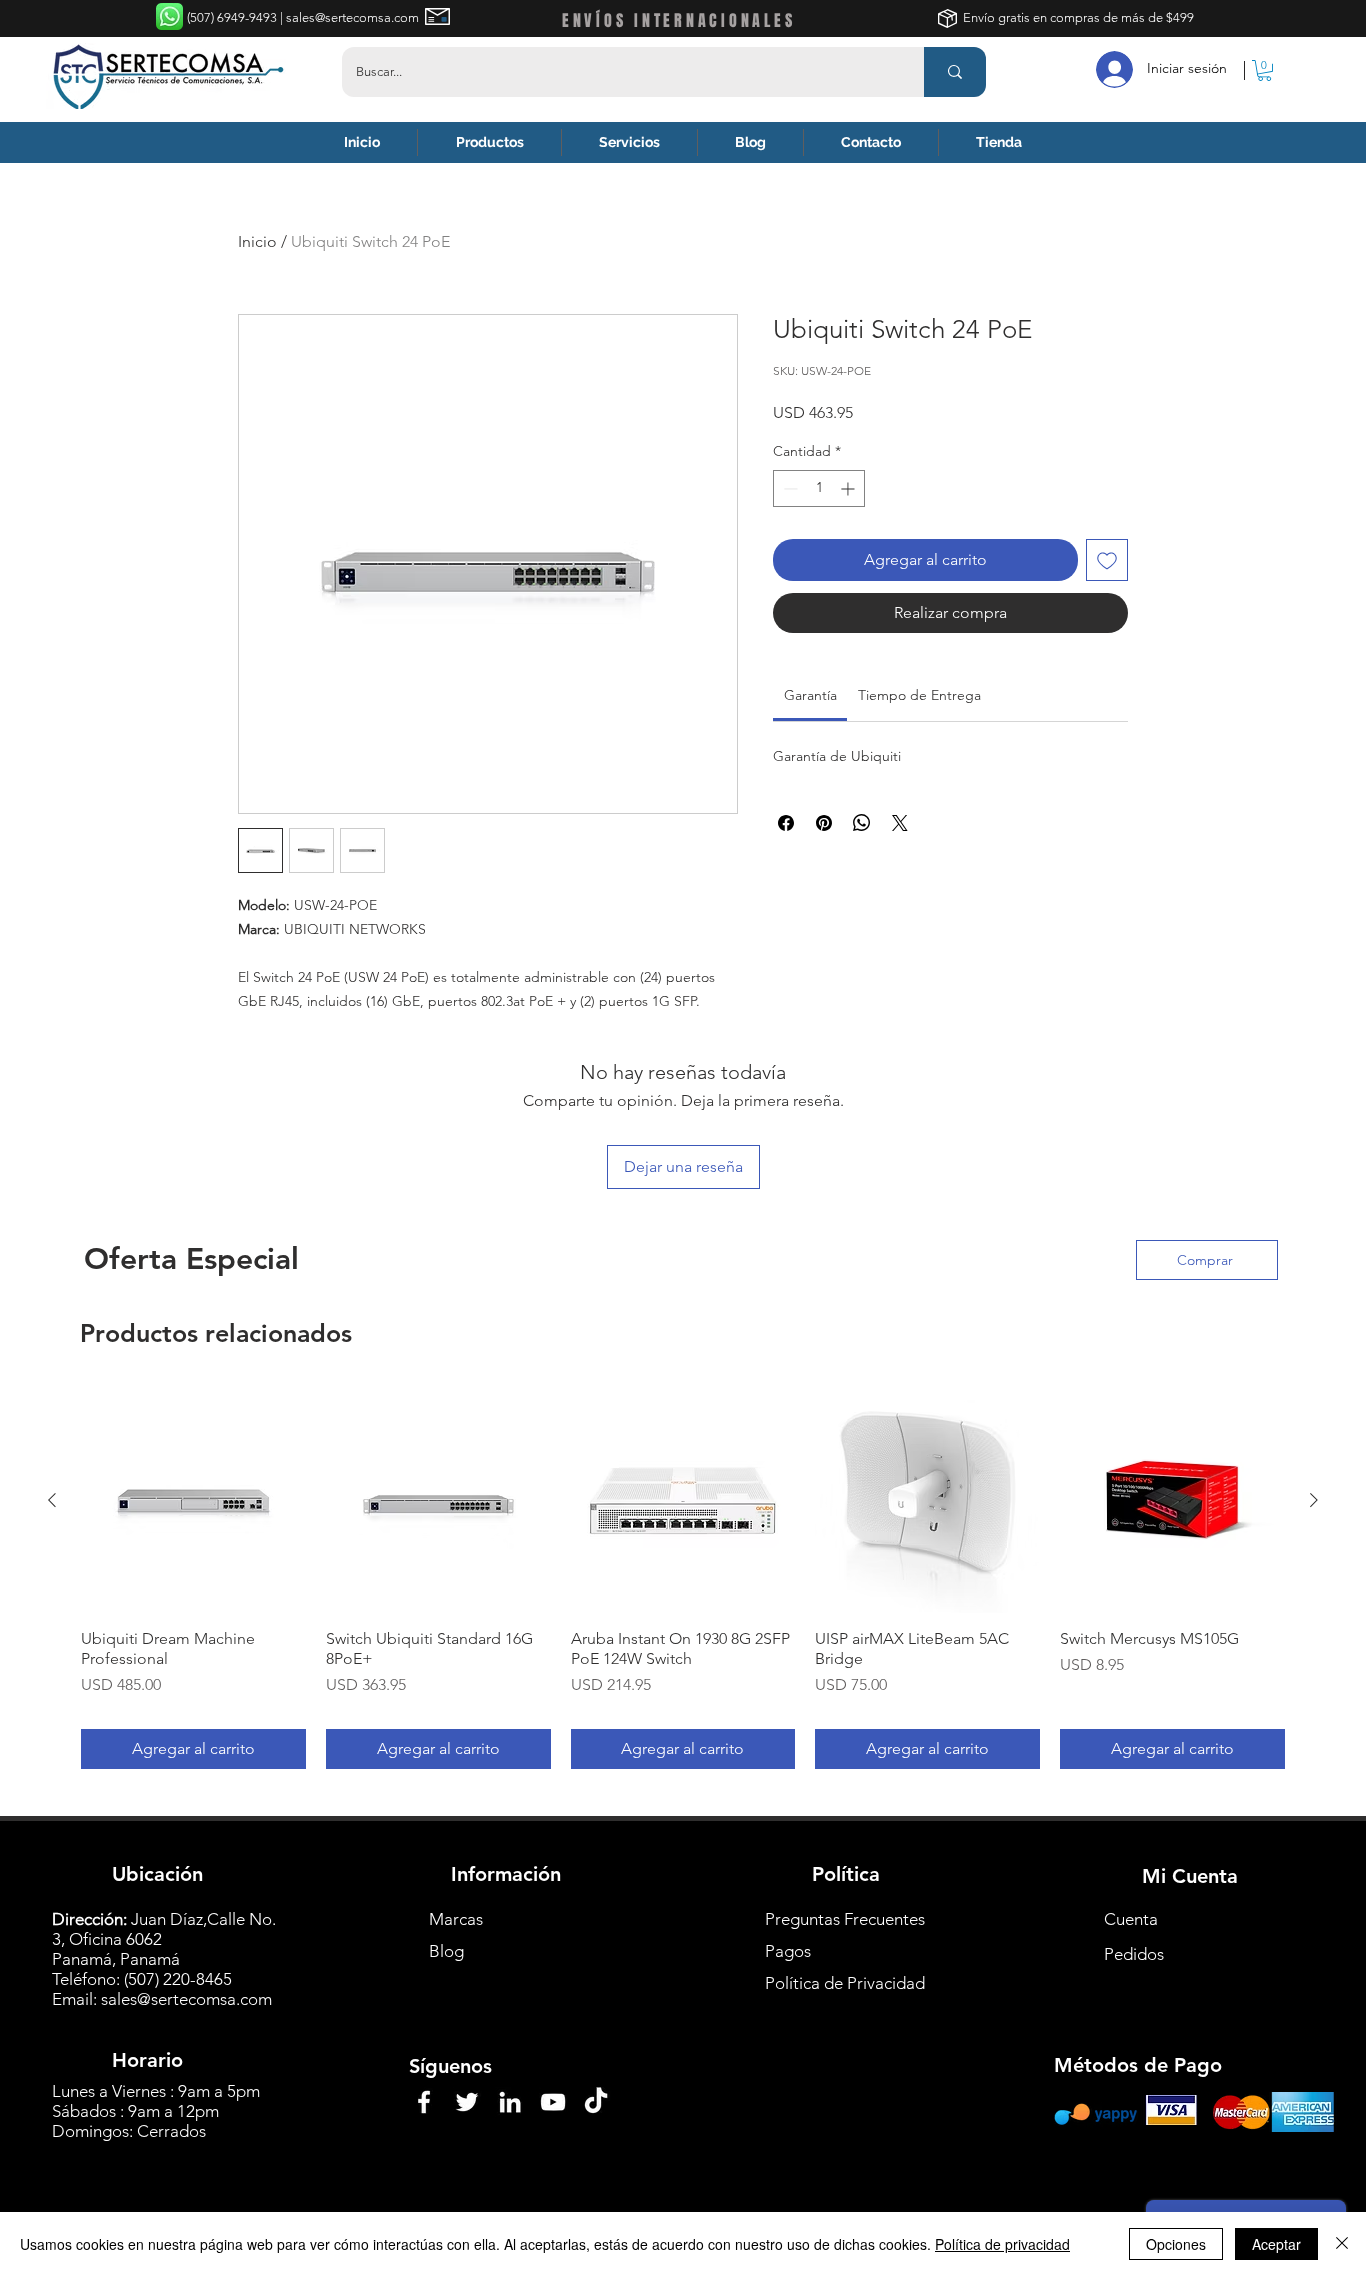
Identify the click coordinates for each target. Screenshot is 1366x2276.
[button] (1264, 70)
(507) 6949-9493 (233, 17)
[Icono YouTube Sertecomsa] (553, 2102)
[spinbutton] (819, 488)
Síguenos (450, 2066)
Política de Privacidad (845, 1983)
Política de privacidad (1002, 2244)
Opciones (1176, 2244)
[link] (810, 695)
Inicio (257, 241)
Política (846, 1874)
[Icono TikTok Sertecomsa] (596, 2102)
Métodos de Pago (1138, 2065)
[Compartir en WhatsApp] (862, 823)
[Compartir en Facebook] (786, 823)
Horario (147, 2060)
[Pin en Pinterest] (824, 823)
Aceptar (1276, 2244)
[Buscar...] (955, 72)
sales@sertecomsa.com (186, 1999)
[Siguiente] (1314, 1500)
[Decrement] (788, 488)
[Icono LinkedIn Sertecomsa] (510, 2102)
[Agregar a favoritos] (1107, 560)
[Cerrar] (1342, 2244)
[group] (683, 1578)
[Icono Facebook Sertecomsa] (424, 2102)
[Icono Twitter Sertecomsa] (467, 2102)
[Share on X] (900, 823)
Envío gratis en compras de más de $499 (1078, 17)
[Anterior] (52, 1500)
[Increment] (849, 488)
